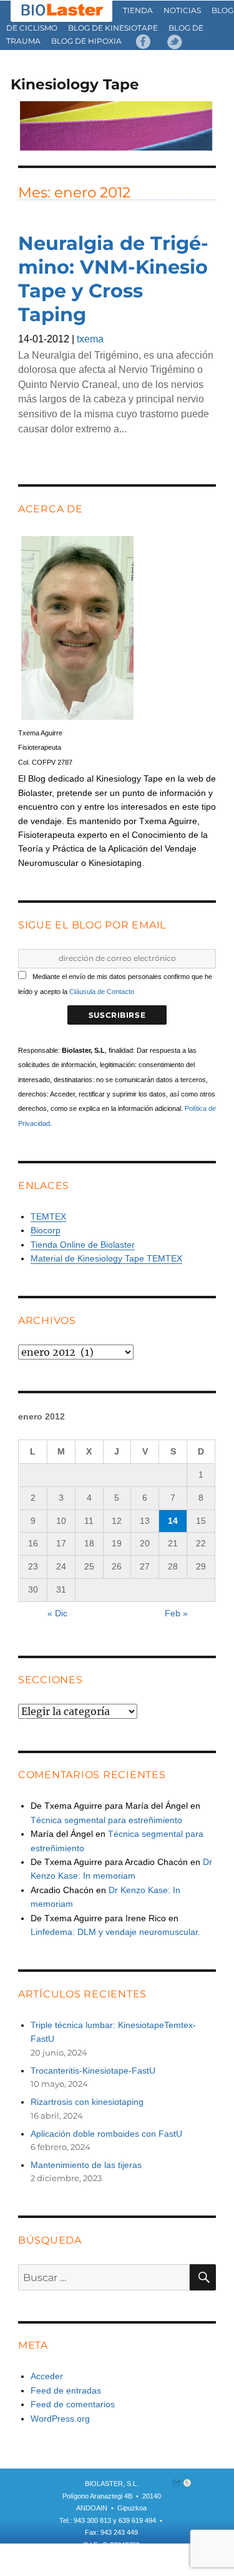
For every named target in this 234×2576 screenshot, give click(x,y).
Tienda (138, 10)
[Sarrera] (62, 10)
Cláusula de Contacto (102, 992)
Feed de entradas (66, 2390)
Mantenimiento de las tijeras (86, 2165)
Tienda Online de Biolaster (83, 1245)
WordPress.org (60, 2419)
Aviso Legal (150, 2557)
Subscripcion (75, 2557)
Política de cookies (116, 2569)
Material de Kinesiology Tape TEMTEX (106, 1258)
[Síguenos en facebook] (144, 41)
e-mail (114, 2557)
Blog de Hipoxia (86, 41)
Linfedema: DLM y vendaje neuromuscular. (115, 1932)
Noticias (182, 10)
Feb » (176, 1613)
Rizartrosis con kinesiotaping (87, 2102)
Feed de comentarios (73, 2404)
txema (90, 339)
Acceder (47, 2376)
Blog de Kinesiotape (113, 28)
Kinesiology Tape (75, 84)
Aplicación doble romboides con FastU (106, 2134)
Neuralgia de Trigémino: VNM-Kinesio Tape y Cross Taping (113, 279)
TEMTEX (48, 1216)
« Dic (57, 1613)
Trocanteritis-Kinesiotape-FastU (93, 2071)
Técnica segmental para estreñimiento (106, 1820)
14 (173, 1521)
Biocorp (46, 1230)
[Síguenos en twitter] (175, 41)
